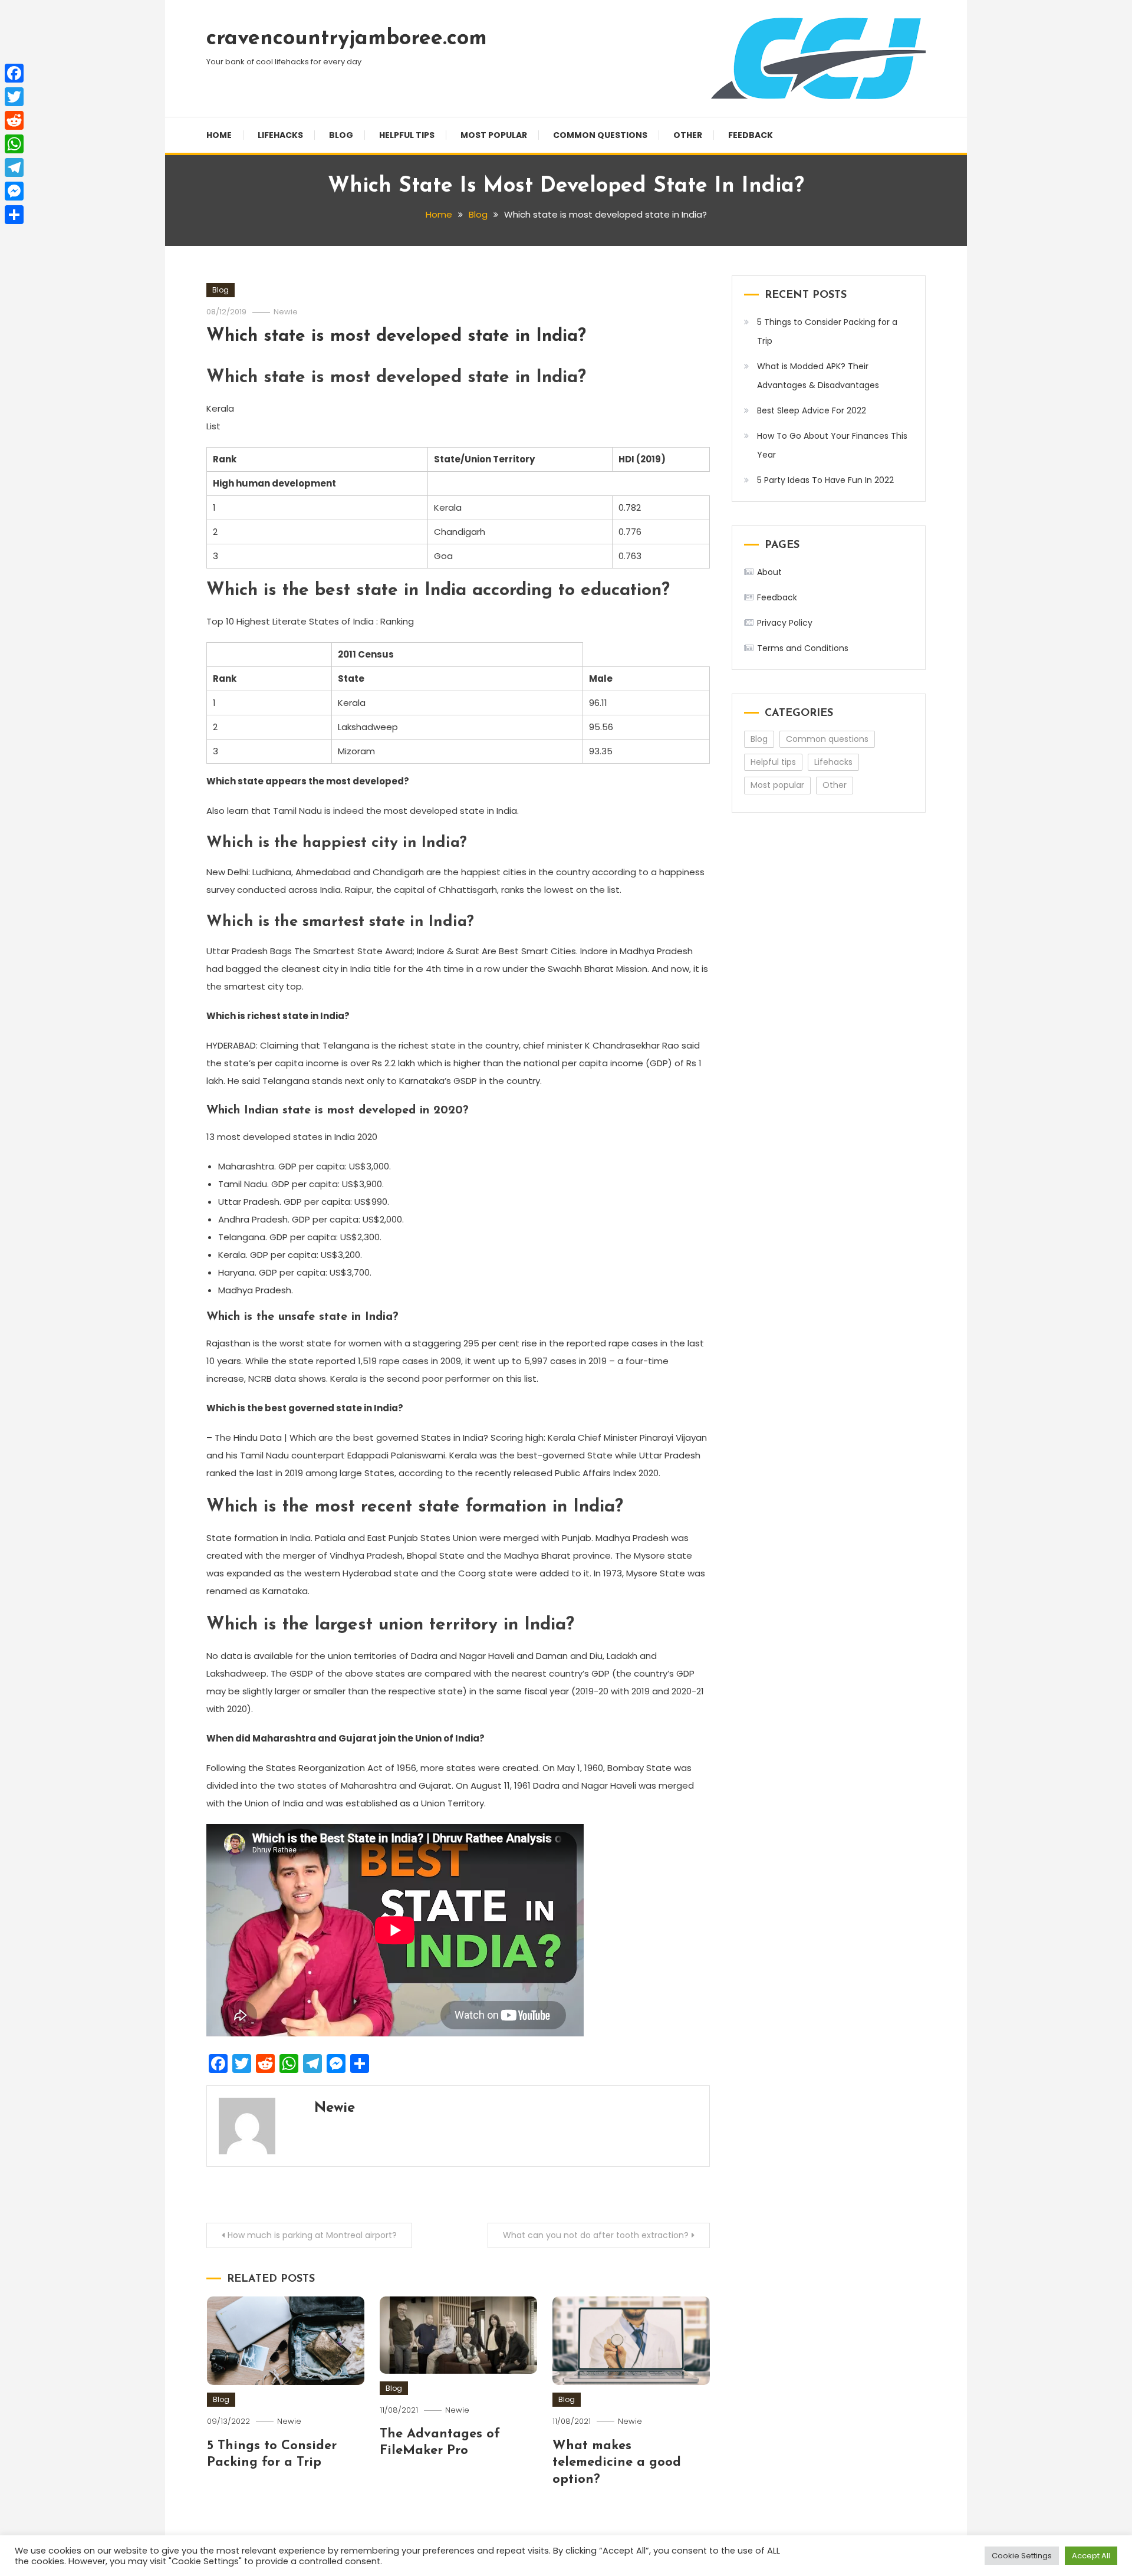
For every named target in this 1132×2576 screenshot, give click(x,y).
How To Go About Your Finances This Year (832, 445)
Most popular (494, 135)
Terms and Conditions (803, 648)
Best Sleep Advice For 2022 (812, 410)
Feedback (751, 135)
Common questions (600, 135)
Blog (341, 135)
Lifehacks (280, 135)
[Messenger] (14, 191)
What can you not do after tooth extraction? (596, 2235)
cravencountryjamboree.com (347, 39)
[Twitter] (14, 97)
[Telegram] (14, 167)
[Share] (14, 215)
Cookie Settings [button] (1022, 2556)
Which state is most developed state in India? (396, 336)
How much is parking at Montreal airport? (312, 2235)
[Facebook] (14, 73)
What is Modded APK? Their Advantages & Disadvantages (818, 376)
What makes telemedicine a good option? (617, 2463)
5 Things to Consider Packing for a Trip (827, 331)
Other (688, 135)
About (769, 572)
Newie (286, 312)
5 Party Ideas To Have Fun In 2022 (825, 480)
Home (219, 135)
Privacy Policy (785, 623)
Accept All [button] (1091, 2556)
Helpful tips (407, 135)
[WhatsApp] (14, 144)
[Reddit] (14, 120)
